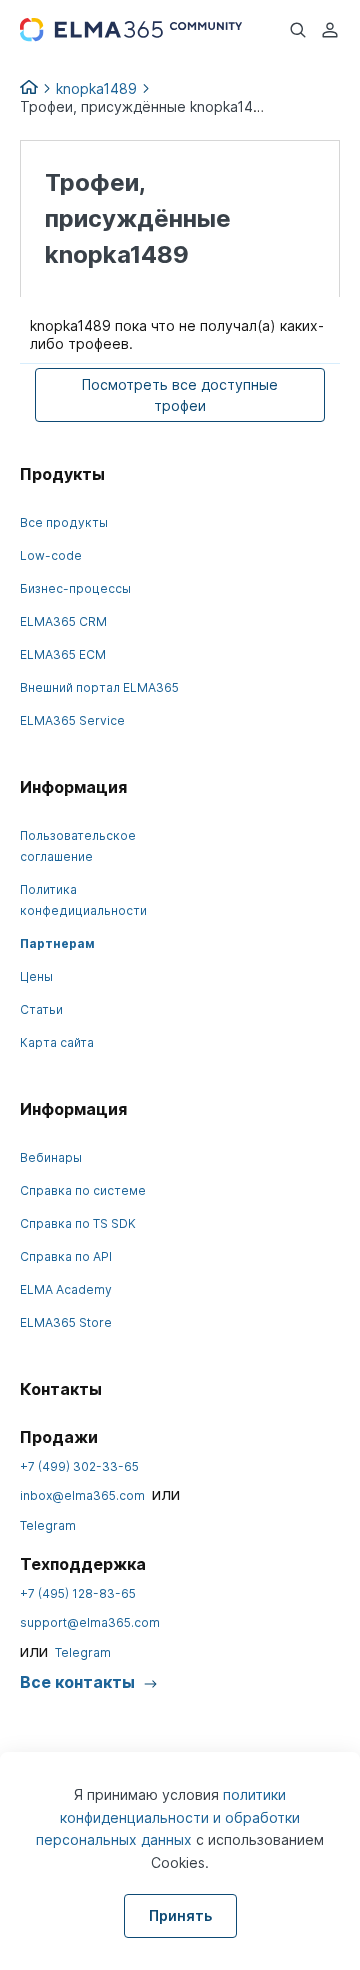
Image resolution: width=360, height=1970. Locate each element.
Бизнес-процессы (75, 588)
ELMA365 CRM (63, 621)
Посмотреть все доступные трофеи (180, 395)
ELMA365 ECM (63, 654)
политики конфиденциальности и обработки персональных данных (168, 1817)
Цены (36, 976)
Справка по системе (83, 1190)
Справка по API (66, 1256)
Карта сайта (57, 1042)
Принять (180, 1915)
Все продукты (64, 522)
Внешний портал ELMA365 (99, 687)
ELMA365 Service (72, 720)
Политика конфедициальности (83, 900)
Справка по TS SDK (78, 1223)
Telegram (48, 1525)
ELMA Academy (66, 1289)
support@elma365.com (90, 1622)
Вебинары (51, 1157)
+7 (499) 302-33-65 (79, 1466)
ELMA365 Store (66, 1322)
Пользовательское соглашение (78, 846)
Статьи (41, 1009)
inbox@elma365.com (82, 1495)
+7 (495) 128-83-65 (78, 1593)
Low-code (51, 555)
